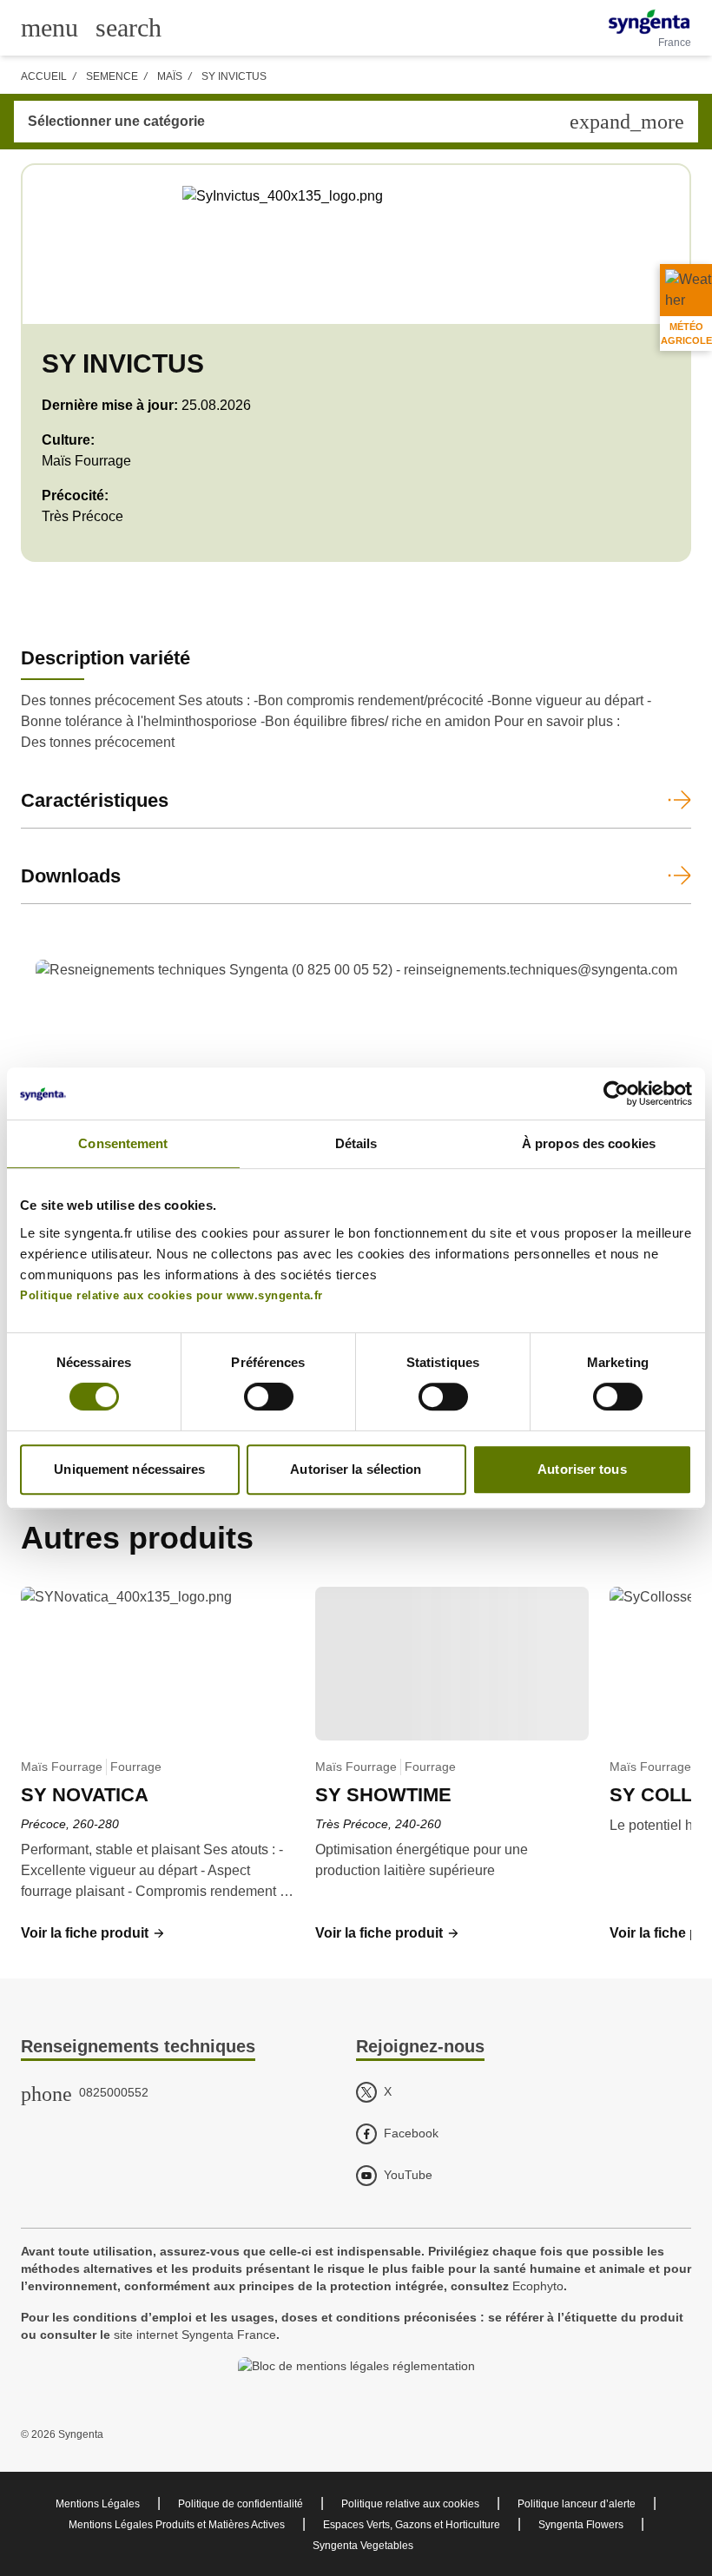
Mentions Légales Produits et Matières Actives (177, 2525)
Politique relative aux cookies (410, 2504)
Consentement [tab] (123, 1143)
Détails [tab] (356, 1143)
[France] (649, 22)
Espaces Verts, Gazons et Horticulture (412, 2525)
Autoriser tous (582, 1469)
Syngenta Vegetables (363, 2546)
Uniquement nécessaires (129, 1469)
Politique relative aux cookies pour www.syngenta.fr (171, 1296)
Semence (112, 76)
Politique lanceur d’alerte (577, 2504)
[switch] (269, 1397)
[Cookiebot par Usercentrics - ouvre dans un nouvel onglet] (616, 1093)
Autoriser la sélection (356, 1469)
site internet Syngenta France (195, 2335)
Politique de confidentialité (241, 2504)
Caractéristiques (95, 800)
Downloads (71, 876)
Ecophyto (538, 2286)
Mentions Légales (98, 2504)
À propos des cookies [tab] (589, 1143)
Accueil (44, 76)
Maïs (170, 76)
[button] (93, 1933)
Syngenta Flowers (581, 2525)
